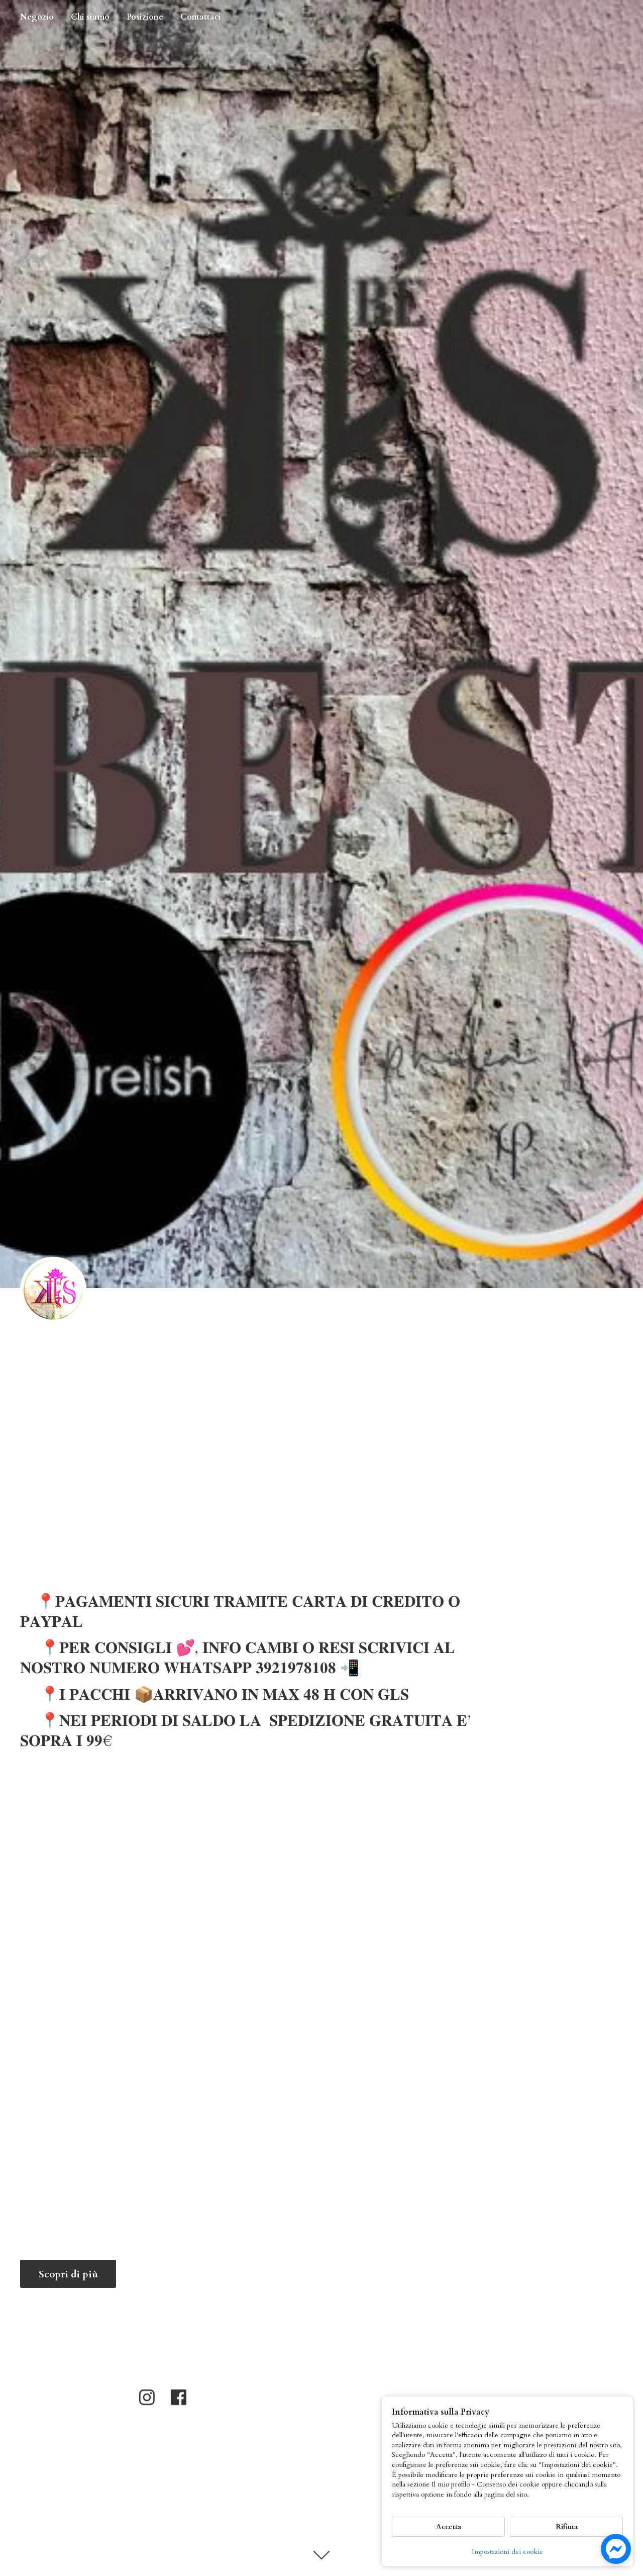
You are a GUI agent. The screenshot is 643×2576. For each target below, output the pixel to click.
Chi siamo (90, 17)
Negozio (37, 17)
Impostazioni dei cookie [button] (507, 2552)
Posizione (145, 17)
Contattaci (201, 17)
